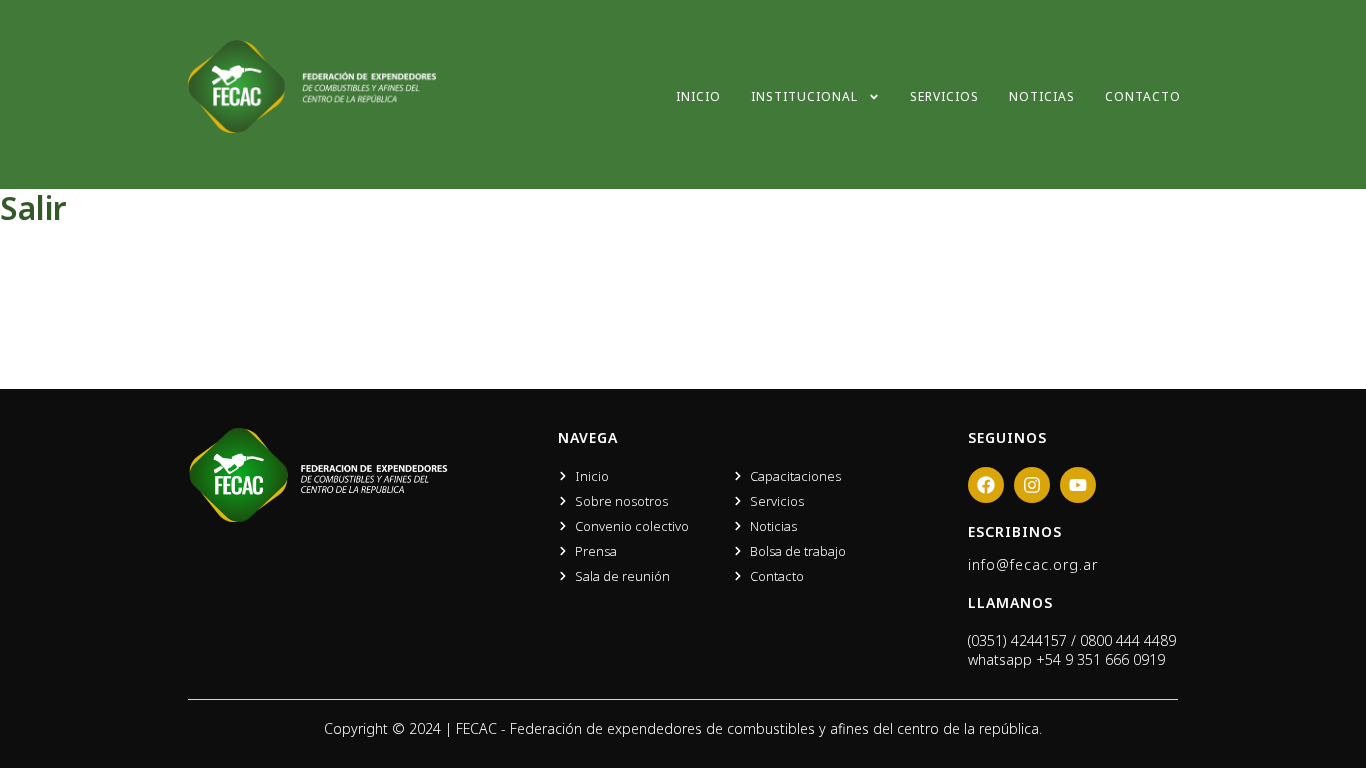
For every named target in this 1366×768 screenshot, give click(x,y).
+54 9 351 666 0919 (1100, 659)
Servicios (944, 96)
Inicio (698, 96)
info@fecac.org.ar (1033, 564)
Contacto (1143, 96)
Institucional (804, 96)
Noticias (1042, 96)
